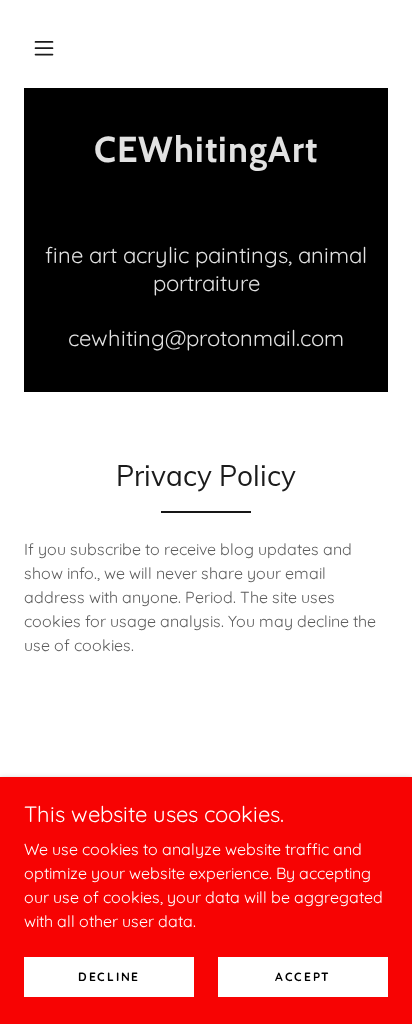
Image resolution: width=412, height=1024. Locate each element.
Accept (303, 976)
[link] (206, 149)
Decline (109, 976)
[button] (44, 48)
